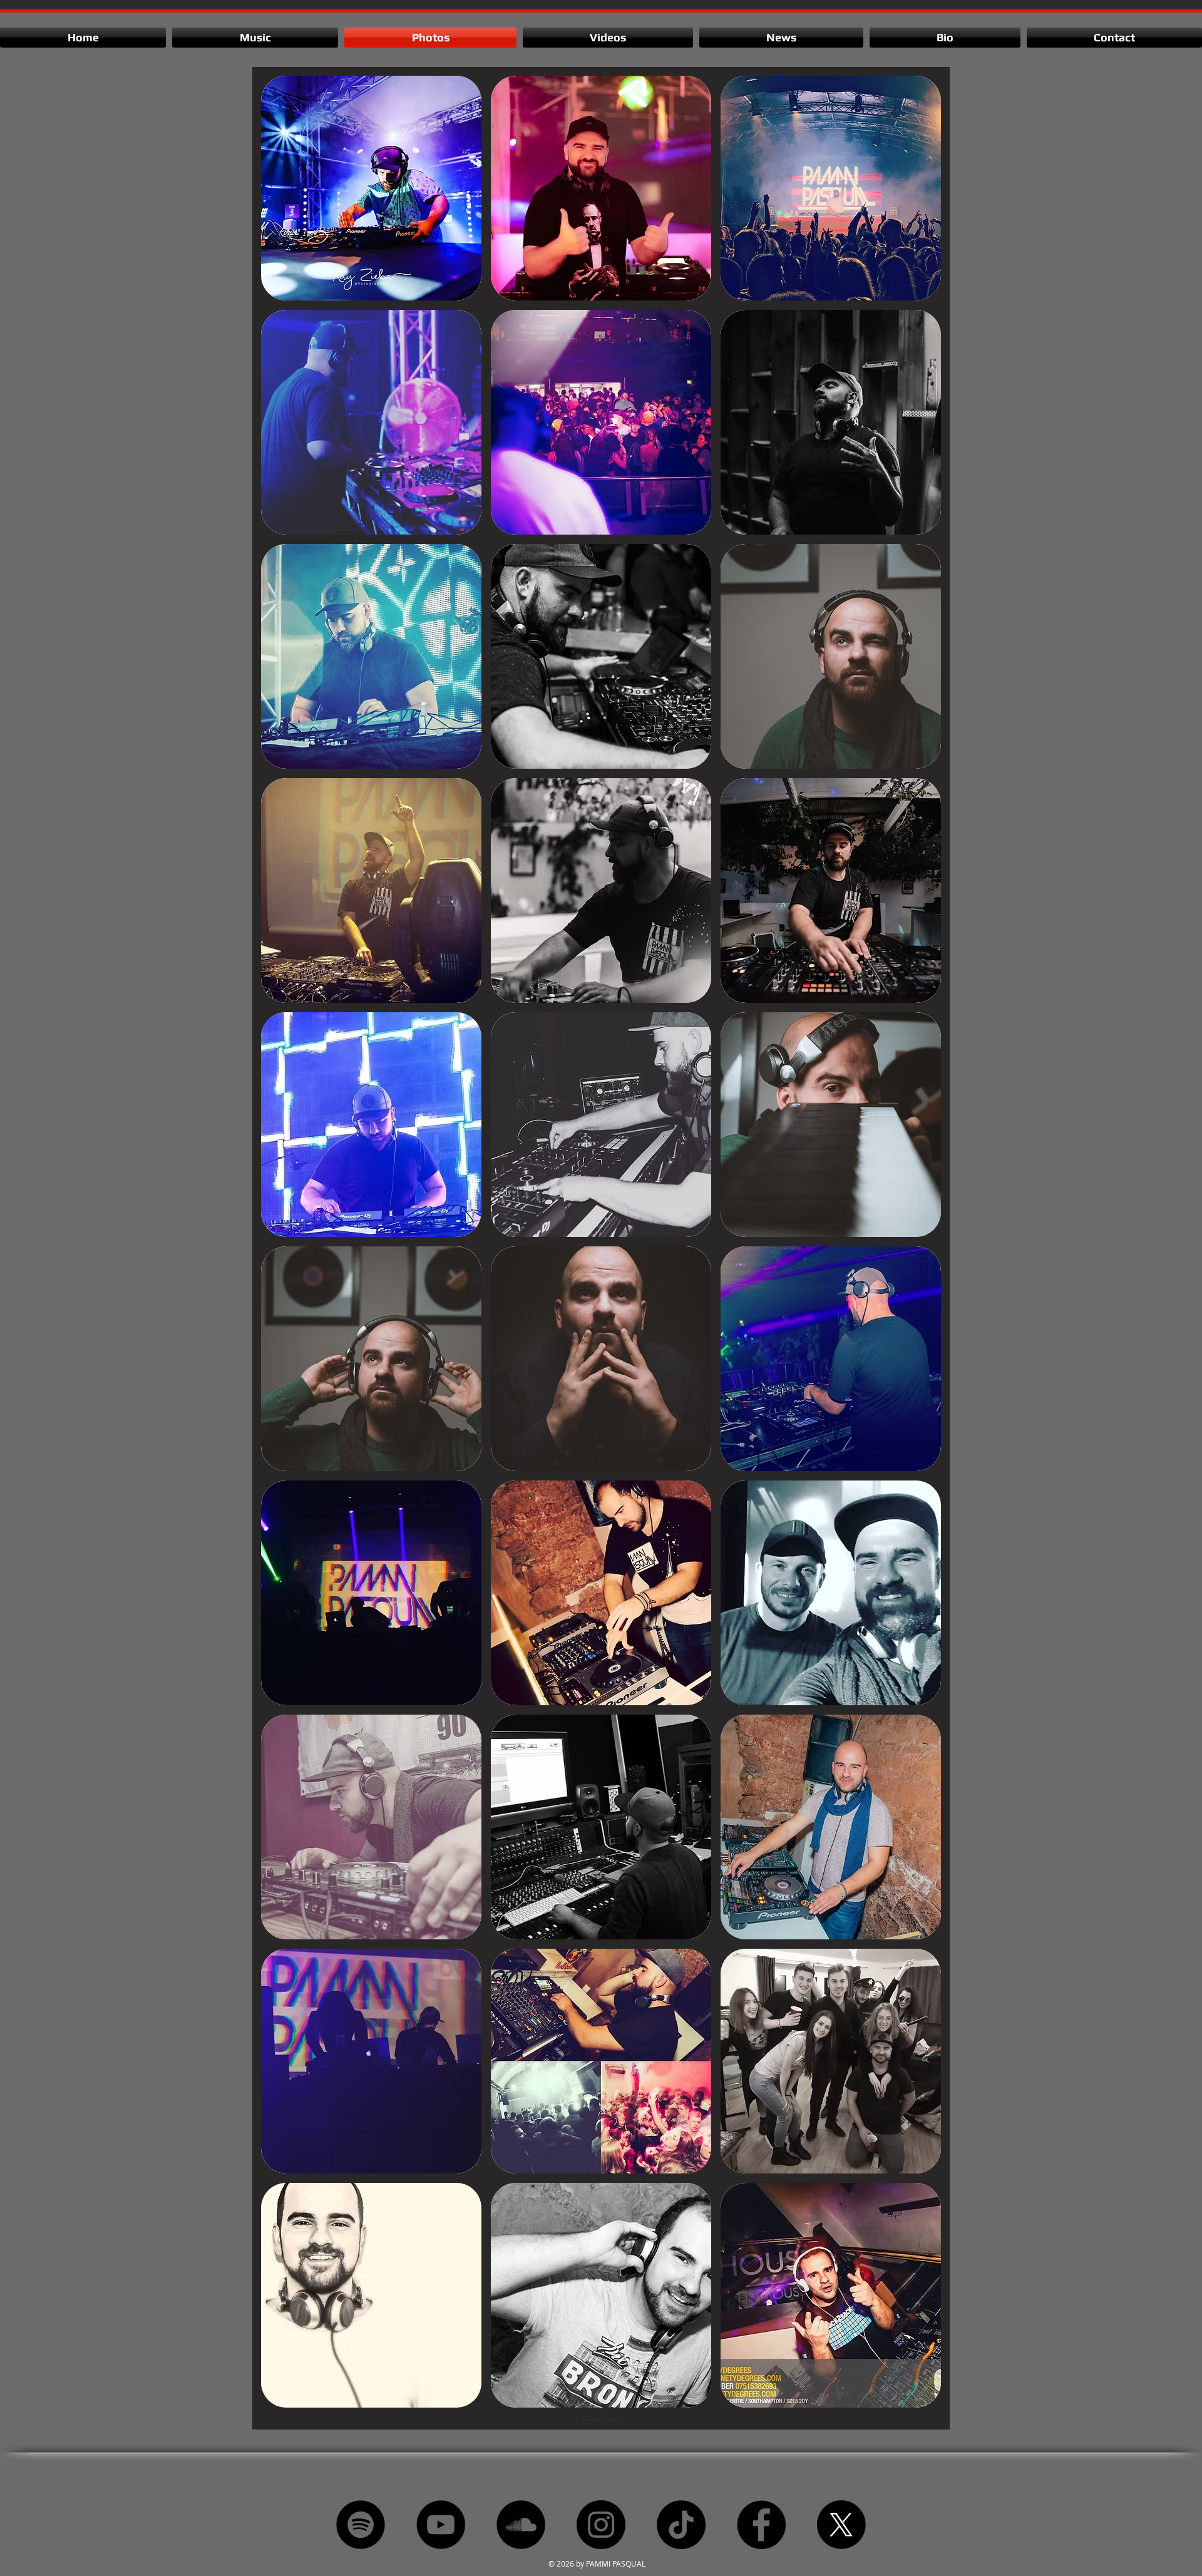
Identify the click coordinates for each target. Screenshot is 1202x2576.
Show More (601, 2417)
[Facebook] (761, 2525)
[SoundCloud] (521, 2525)
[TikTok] (681, 2525)
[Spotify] (361, 2525)
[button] (371, 188)
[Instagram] (601, 2525)
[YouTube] (441, 2525)
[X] (841, 2525)
